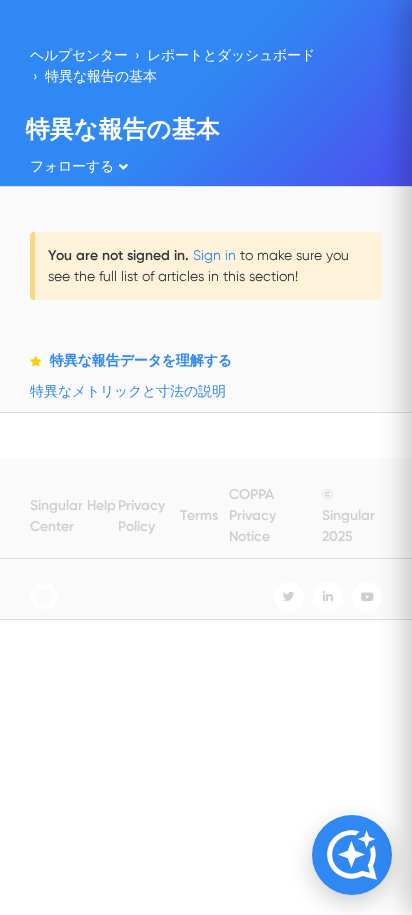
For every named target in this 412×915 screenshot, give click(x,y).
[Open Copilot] (352, 855)
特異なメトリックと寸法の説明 (128, 391)
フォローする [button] (72, 166)
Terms (199, 515)
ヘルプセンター (79, 55)
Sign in (214, 255)
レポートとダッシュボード (231, 55)
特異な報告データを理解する (141, 360)
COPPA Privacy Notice (252, 515)
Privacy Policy (141, 516)
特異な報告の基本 (101, 76)
